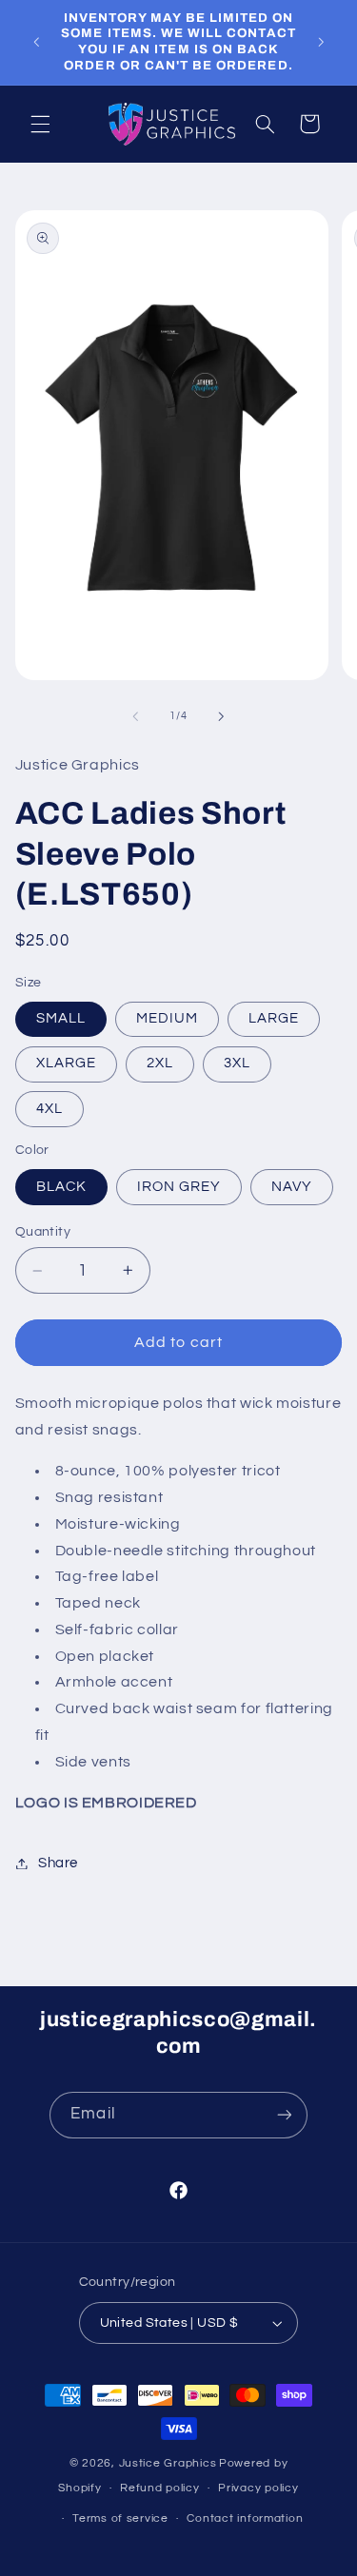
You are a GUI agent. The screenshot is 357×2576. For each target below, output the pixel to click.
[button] (40, 124)
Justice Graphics (168, 2463)
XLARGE (66, 1063)
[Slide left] (135, 716)
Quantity (43, 1232)
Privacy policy (258, 2488)
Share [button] (58, 1863)
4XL (50, 1109)
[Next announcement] (321, 42)
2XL (160, 1063)
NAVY (292, 1187)
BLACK (61, 1187)
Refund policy (160, 2488)
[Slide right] (222, 716)
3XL (237, 1063)
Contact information (245, 2518)
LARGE (274, 1018)
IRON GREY (179, 1187)
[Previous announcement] (36, 42)
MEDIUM (167, 1018)
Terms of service (120, 2518)
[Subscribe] (284, 2115)
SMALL (61, 1018)
